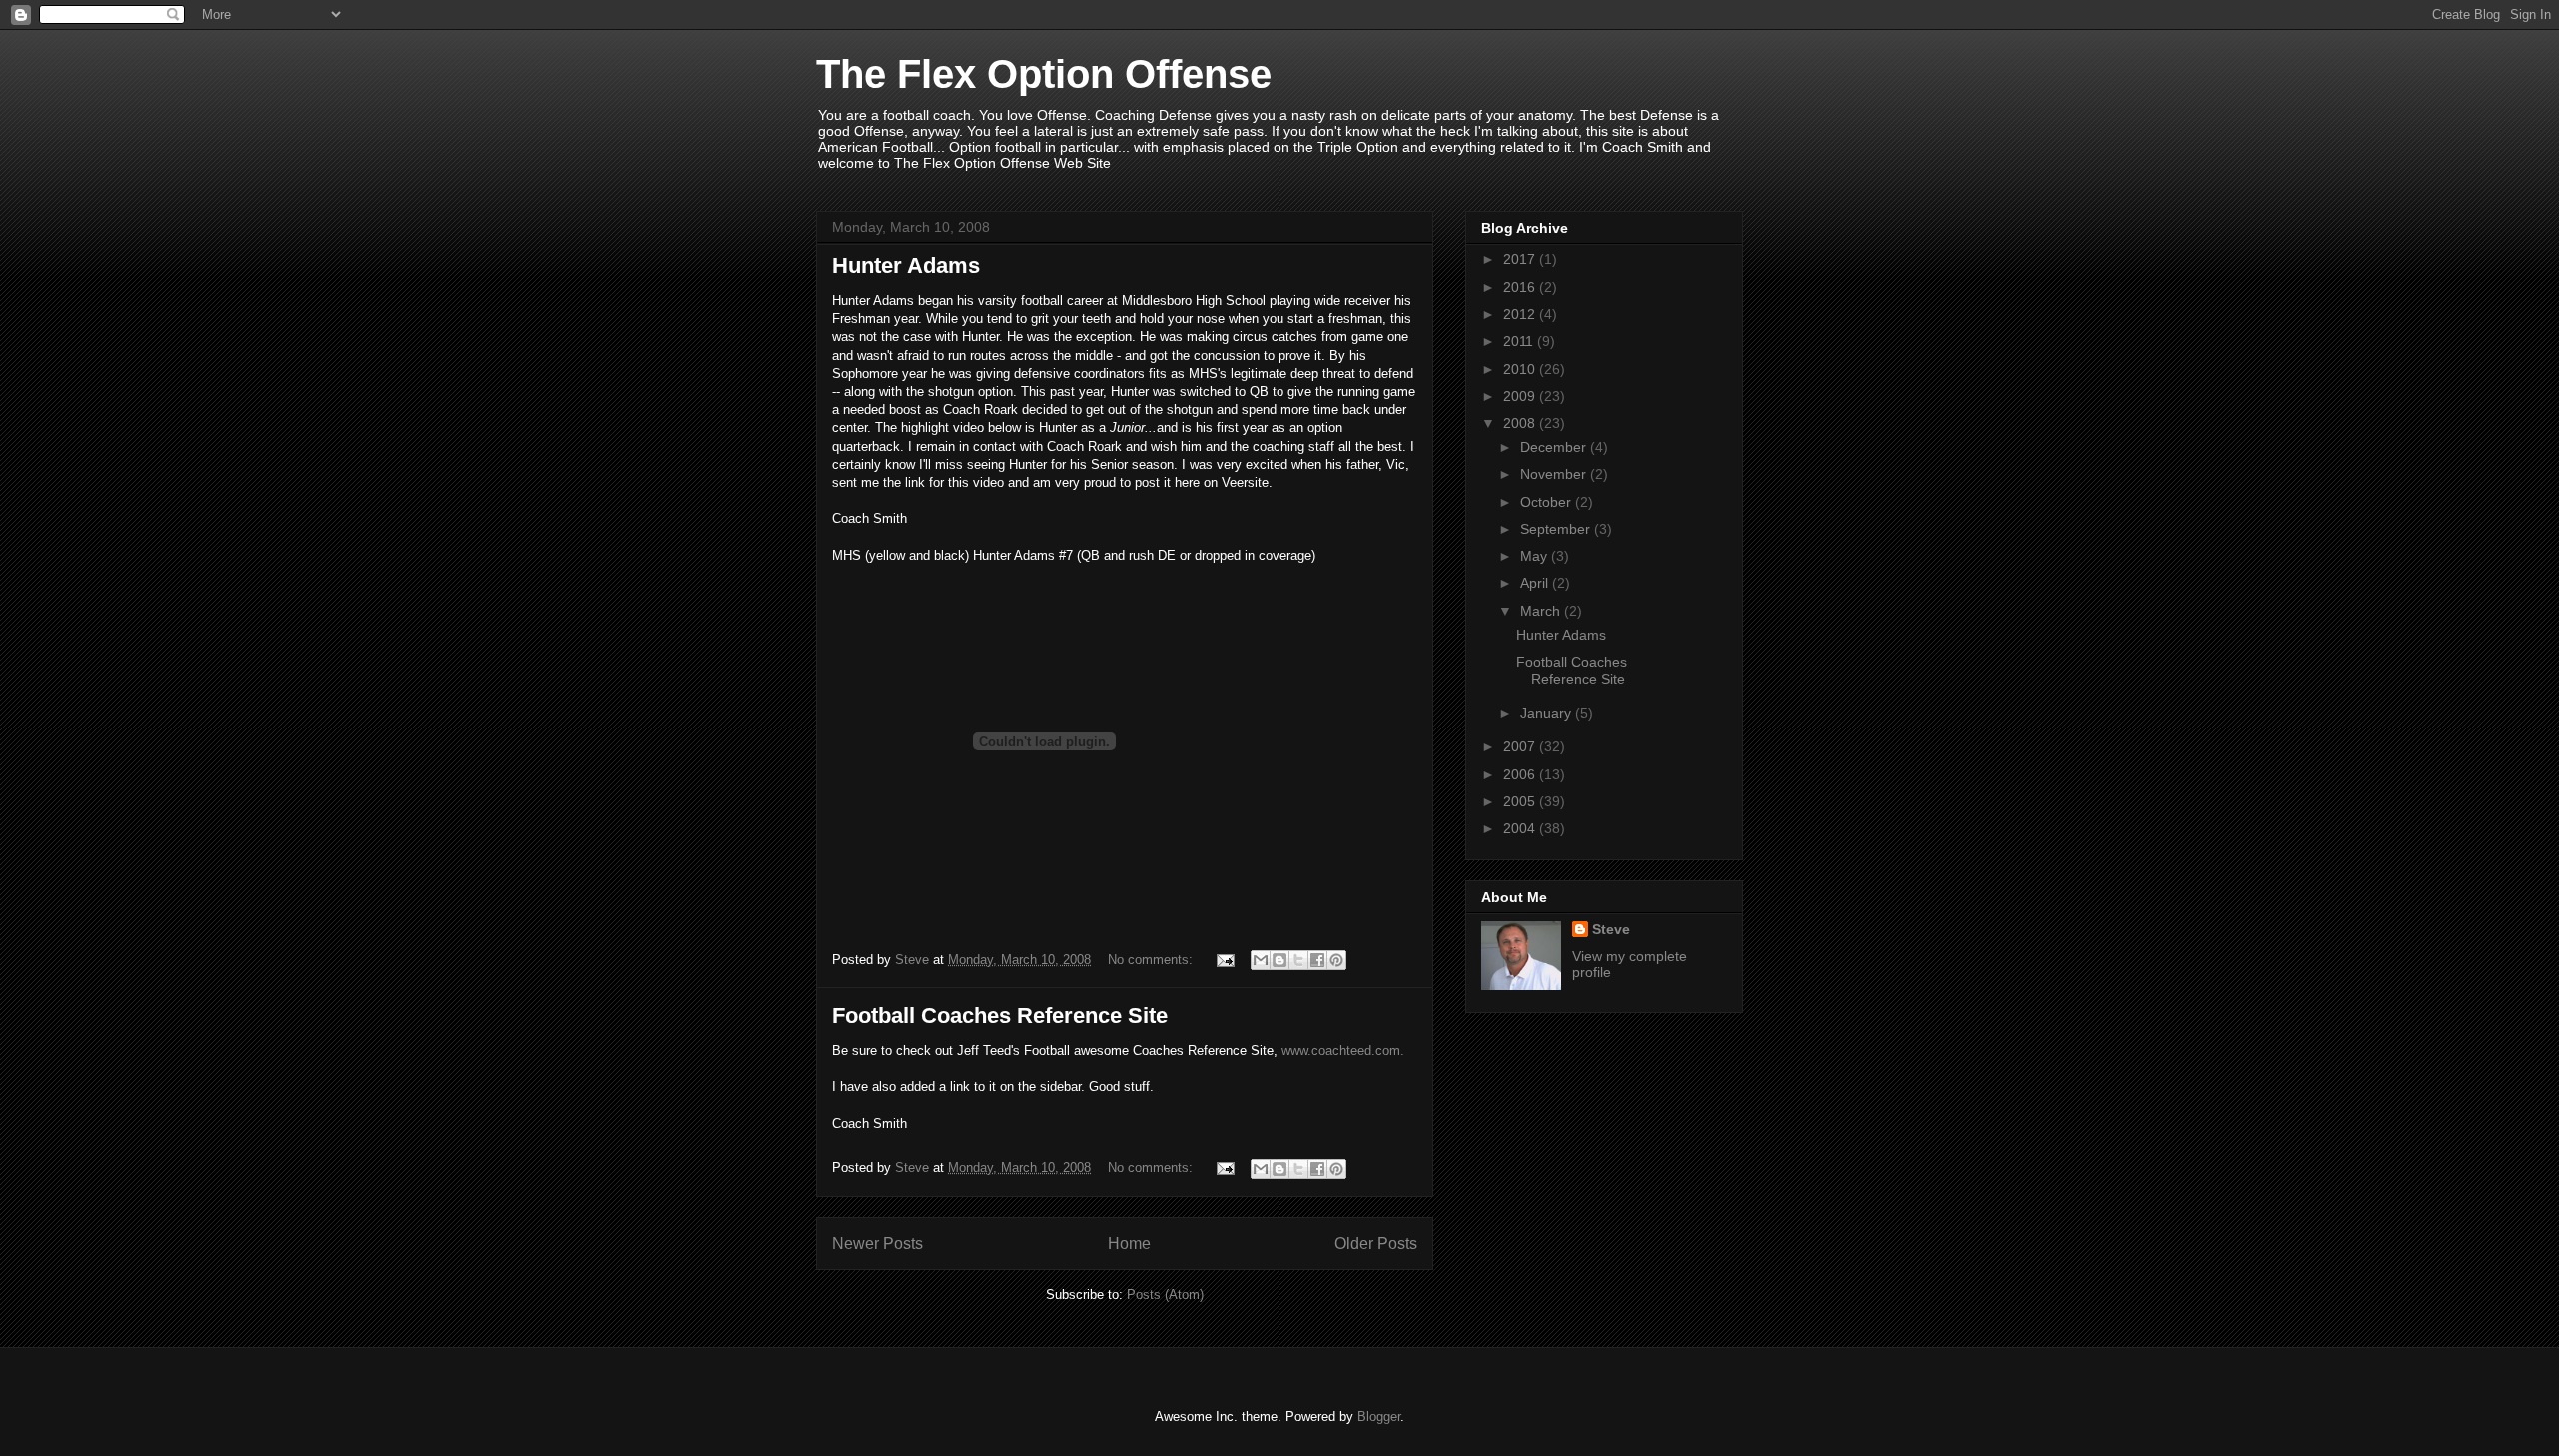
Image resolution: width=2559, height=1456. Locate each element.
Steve (1611, 929)
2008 (1521, 423)
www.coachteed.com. (1343, 1051)
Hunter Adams (906, 265)
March (1542, 611)
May (1536, 556)
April (1536, 583)
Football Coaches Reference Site (1000, 1016)
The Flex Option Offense (1044, 74)
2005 (1521, 801)
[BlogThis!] (1279, 960)
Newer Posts (877, 1244)
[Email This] (1261, 960)
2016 (1521, 287)
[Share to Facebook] (1317, 960)
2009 (1521, 396)
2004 (1521, 828)
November (1555, 474)
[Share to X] (1298, 960)
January (1548, 713)
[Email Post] (1224, 960)
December (1555, 447)
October (1548, 502)
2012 (1521, 314)
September (1557, 529)
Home (1129, 1244)
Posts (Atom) (1165, 1295)
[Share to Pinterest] (1336, 960)
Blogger (1379, 1417)
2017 (1521, 259)
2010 (1521, 369)
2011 (1520, 341)
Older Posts (1376, 1244)
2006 (1521, 774)
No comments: (1152, 960)
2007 (1521, 746)
